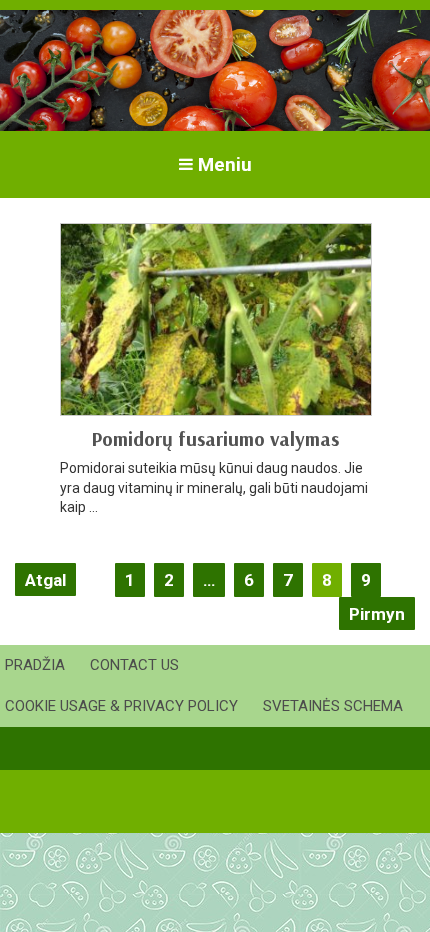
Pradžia (35, 665)
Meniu (225, 164)
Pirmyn (377, 614)
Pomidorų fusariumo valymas (215, 438)
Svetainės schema (333, 706)
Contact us (134, 665)
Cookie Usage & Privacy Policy (121, 706)
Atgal (45, 580)
